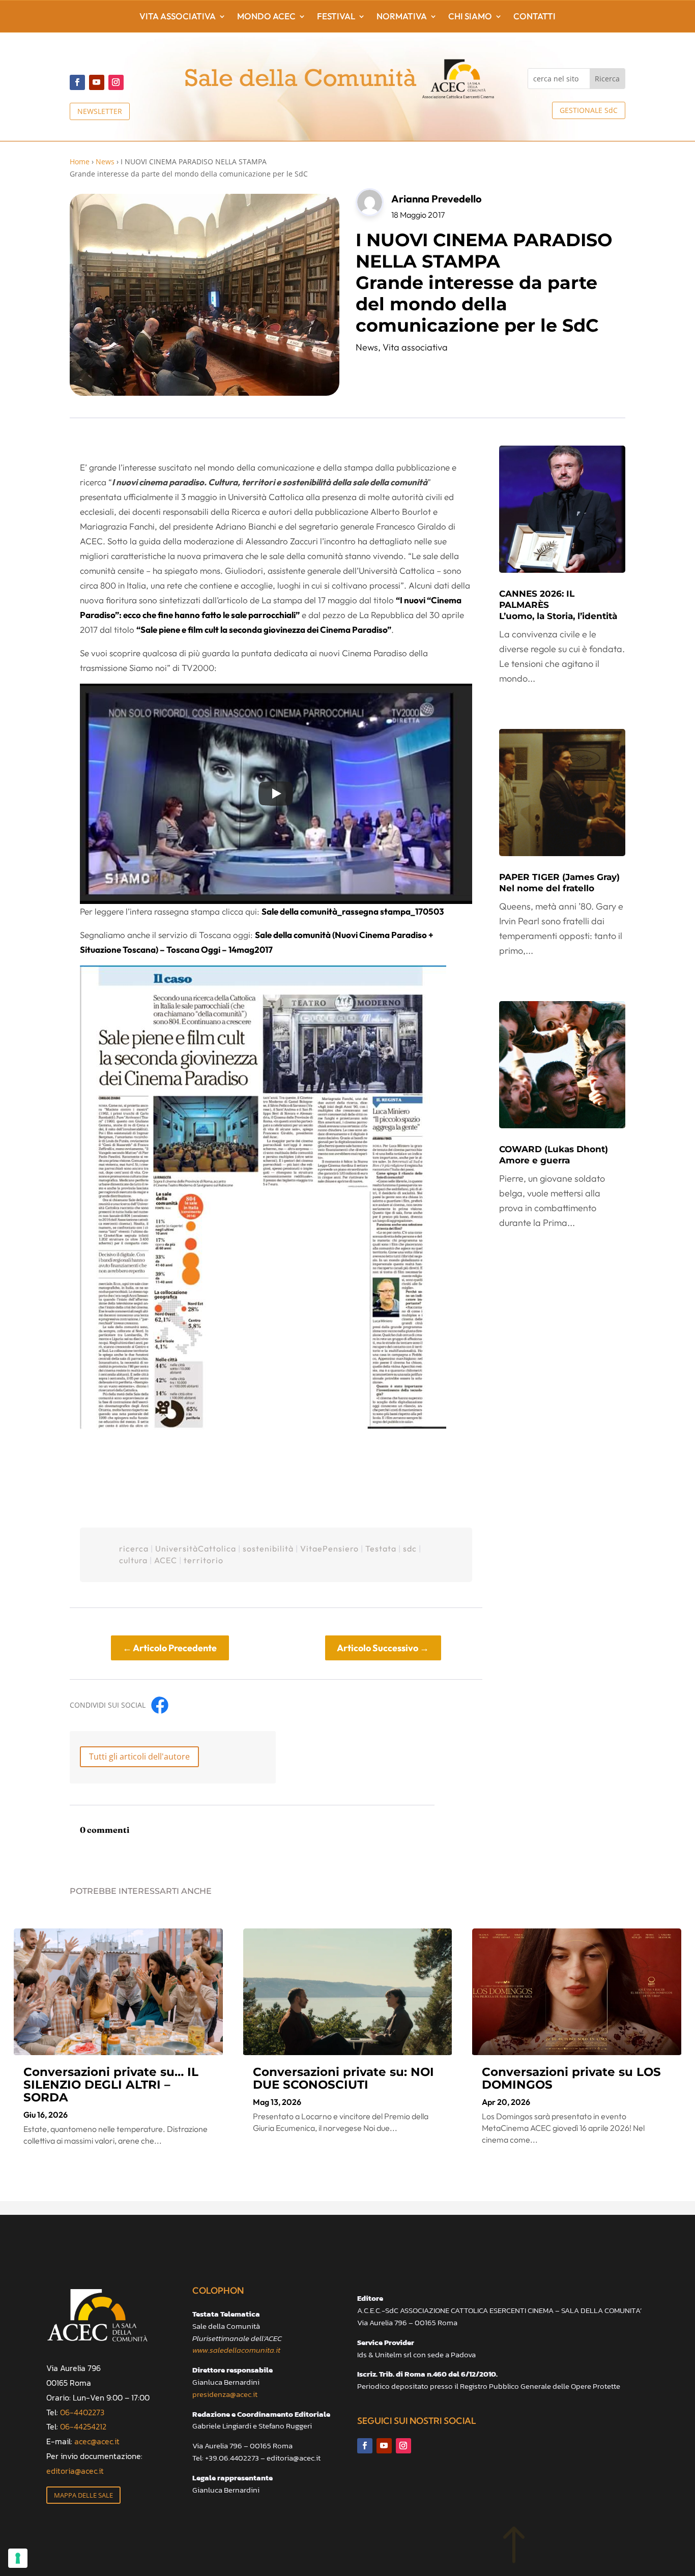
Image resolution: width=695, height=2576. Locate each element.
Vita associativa (178, 17)
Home (80, 162)
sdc (410, 1548)
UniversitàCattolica (196, 1548)
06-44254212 (83, 2426)
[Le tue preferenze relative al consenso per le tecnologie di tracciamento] (18, 2558)
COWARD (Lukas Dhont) (554, 1155)
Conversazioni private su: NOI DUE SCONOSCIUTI (343, 2078)
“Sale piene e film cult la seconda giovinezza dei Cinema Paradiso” (264, 630)
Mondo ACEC (266, 17)
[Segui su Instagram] (116, 82)
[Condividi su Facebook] (160, 1705)
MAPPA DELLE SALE (83, 2495)
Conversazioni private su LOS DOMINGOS (571, 2078)
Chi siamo (470, 17)
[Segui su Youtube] (97, 82)
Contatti (534, 17)
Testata (381, 1548)
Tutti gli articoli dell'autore (139, 1757)
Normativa (402, 17)
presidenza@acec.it (225, 2394)
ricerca (134, 1548)
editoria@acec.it (75, 2471)
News (105, 162)
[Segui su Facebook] (77, 82)
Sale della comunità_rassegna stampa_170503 (353, 911)
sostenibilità (268, 1548)
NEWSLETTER (100, 111)
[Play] (276, 794)
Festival (336, 17)
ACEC (166, 1560)
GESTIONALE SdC (589, 110)
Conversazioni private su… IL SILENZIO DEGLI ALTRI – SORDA (111, 2085)
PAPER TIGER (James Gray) (559, 883)
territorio (204, 1560)
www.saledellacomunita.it (236, 2350)
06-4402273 (82, 2412)
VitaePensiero (329, 1548)
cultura (133, 1560)
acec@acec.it (97, 2441)
